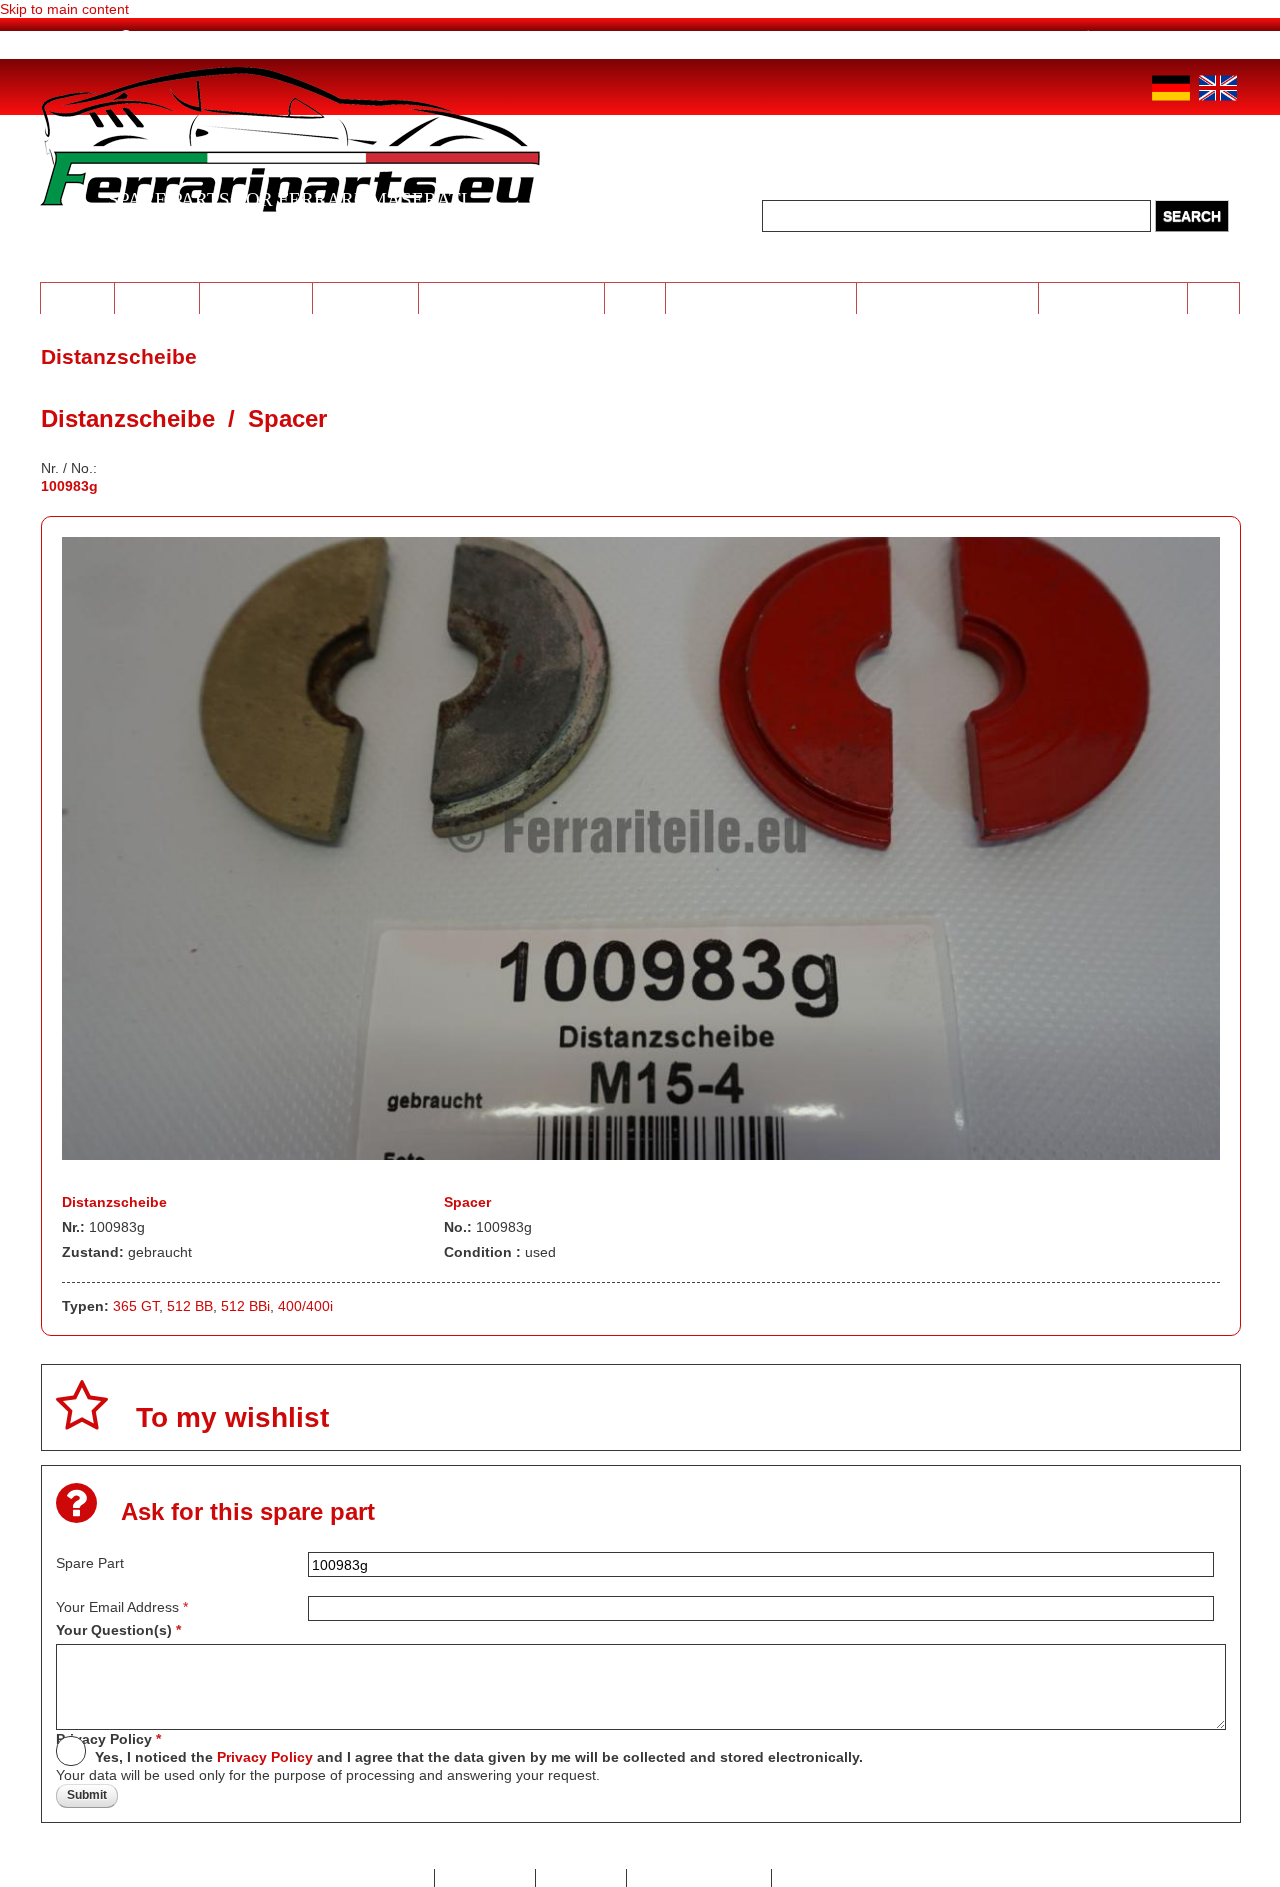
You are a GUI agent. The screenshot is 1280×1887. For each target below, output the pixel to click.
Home (82, 37)
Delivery (357, 37)
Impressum (581, 1878)
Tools (635, 297)
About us (165, 37)
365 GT (136, 1306)
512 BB (190, 1306)
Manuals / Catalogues (947, 297)
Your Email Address (122, 1607)
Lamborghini (256, 297)
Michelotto (365, 297)
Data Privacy (485, 1878)
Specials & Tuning (1112, 297)
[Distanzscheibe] (641, 1155)
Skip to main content (64, 9)
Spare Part (90, 1563)
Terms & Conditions (843, 1878)
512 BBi (245, 1306)
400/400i (305, 1306)
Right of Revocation (699, 1878)
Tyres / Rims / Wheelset (511, 297)
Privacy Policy (108, 1739)
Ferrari (77, 297)
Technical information (761, 297)
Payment (262, 37)
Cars (1214, 297)
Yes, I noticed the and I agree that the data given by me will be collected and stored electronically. (479, 1757)
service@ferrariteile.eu (950, 37)
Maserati (157, 297)
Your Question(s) (118, 1630)
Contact (399, 1878)
